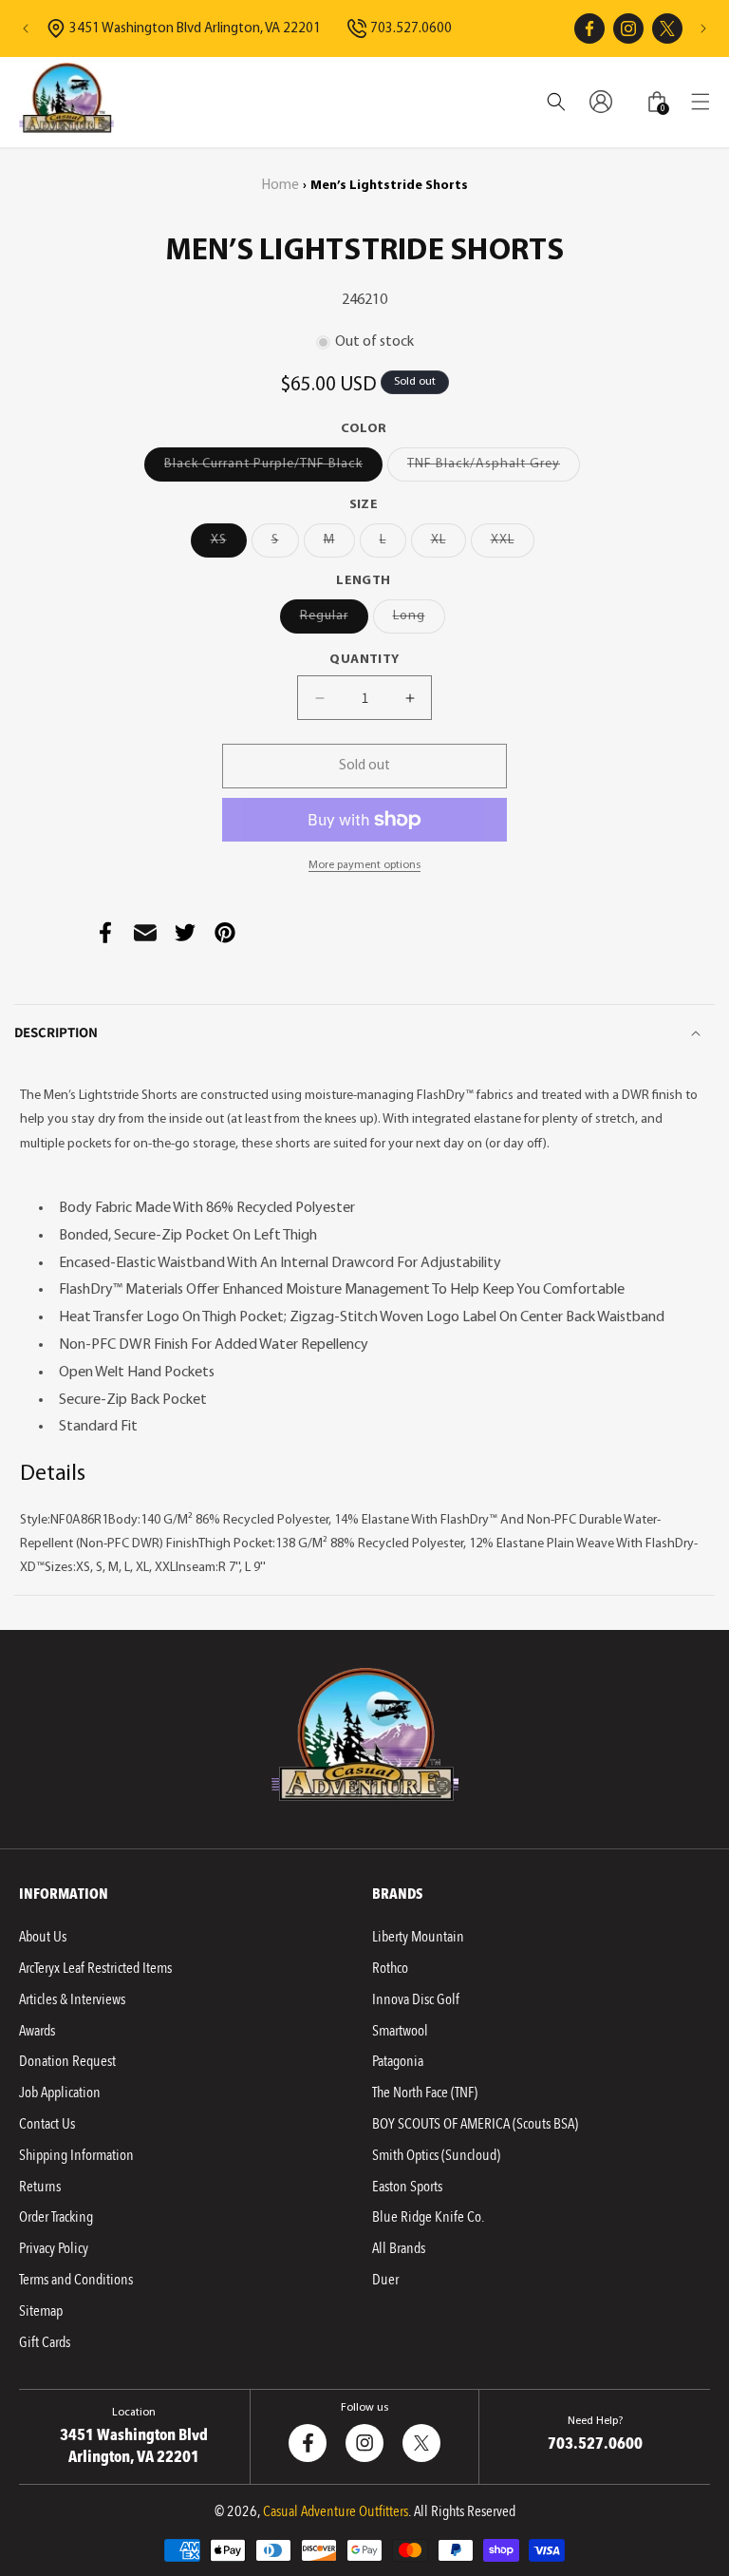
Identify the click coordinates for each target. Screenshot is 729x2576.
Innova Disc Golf (416, 1999)
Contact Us (47, 2124)
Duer (385, 2280)
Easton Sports (407, 2187)
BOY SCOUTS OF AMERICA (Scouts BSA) (475, 2124)
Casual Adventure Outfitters (336, 2511)
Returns (40, 2187)
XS (229, 545)
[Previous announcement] (26, 28)
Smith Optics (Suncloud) (436, 2155)
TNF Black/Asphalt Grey (494, 469)
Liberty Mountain (418, 1937)
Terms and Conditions (76, 2280)
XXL (513, 545)
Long (419, 621)
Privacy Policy (54, 2248)
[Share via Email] (145, 933)
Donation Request (67, 2061)
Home (280, 186)
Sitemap (41, 2311)
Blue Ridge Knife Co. (428, 2217)
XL (449, 545)
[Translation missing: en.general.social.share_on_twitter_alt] (185, 933)
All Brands (399, 2248)
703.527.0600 (411, 29)
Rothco (390, 1968)
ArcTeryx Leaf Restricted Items (95, 1968)
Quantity (364, 660)
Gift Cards (45, 2342)
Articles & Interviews (72, 1999)
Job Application (60, 2093)
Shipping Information (76, 2155)
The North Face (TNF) (425, 2093)
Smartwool (400, 2031)
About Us (43, 1937)
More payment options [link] (364, 865)
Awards (37, 2031)
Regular (334, 621)
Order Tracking (56, 2217)
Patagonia (398, 2061)
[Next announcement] (703, 28)
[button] (701, 102)
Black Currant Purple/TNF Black (273, 469)
